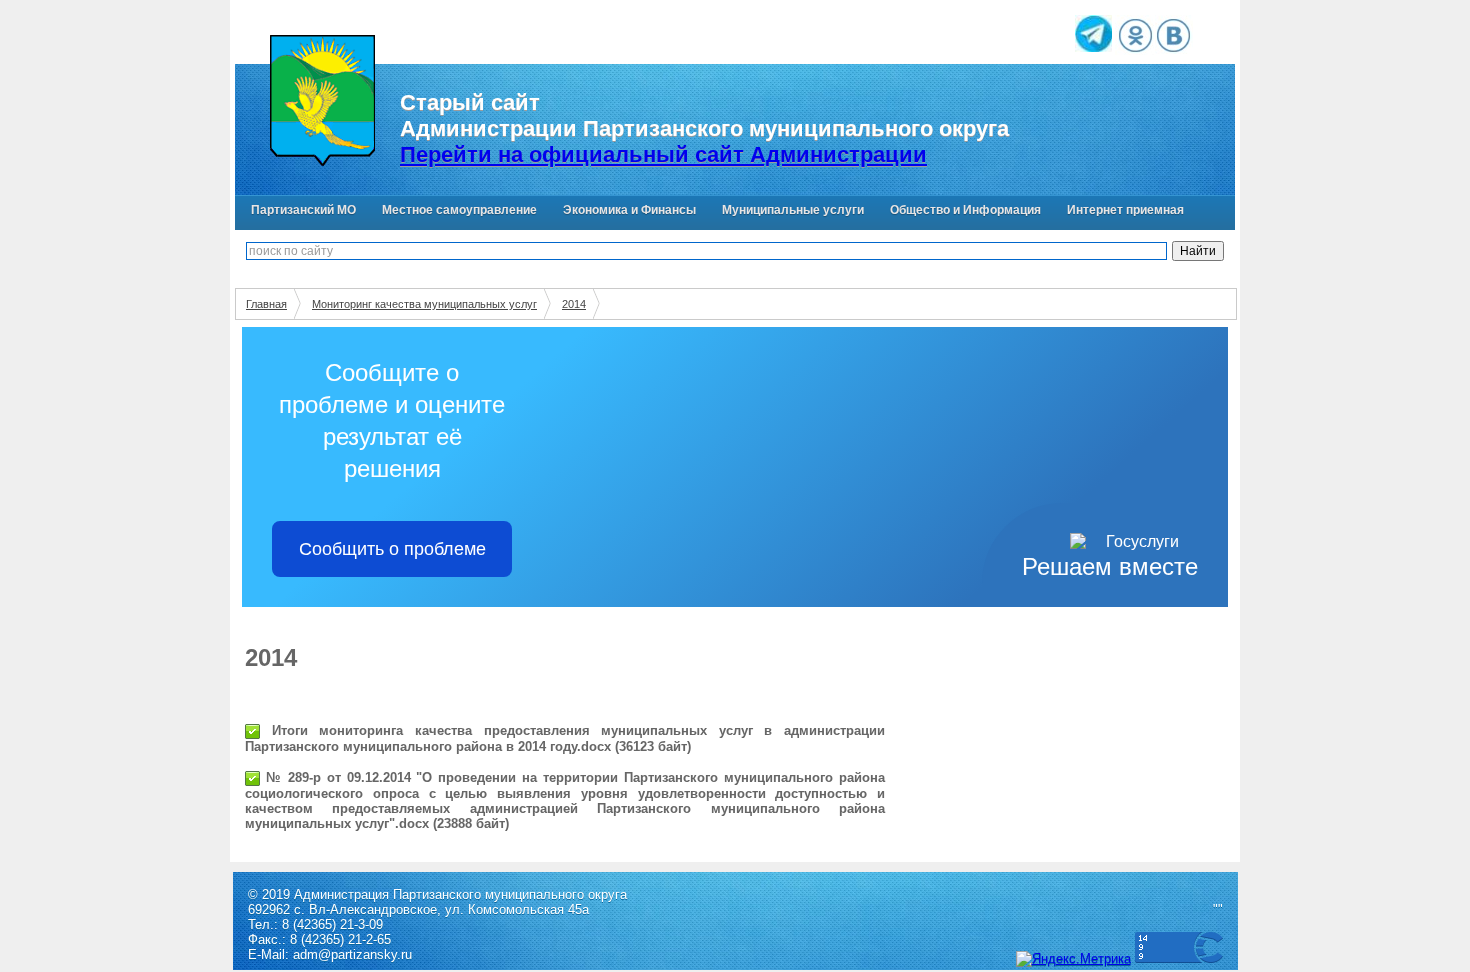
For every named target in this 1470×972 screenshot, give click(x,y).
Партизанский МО (303, 210)
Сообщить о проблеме (392, 549)
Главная (266, 304)
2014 (574, 304)
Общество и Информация (965, 210)
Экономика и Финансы (629, 210)
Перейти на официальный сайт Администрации (663, 154)
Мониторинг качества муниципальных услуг (424, 304)
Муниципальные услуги (793, 210)
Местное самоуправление (459, 210)
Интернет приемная (1125, 210)
